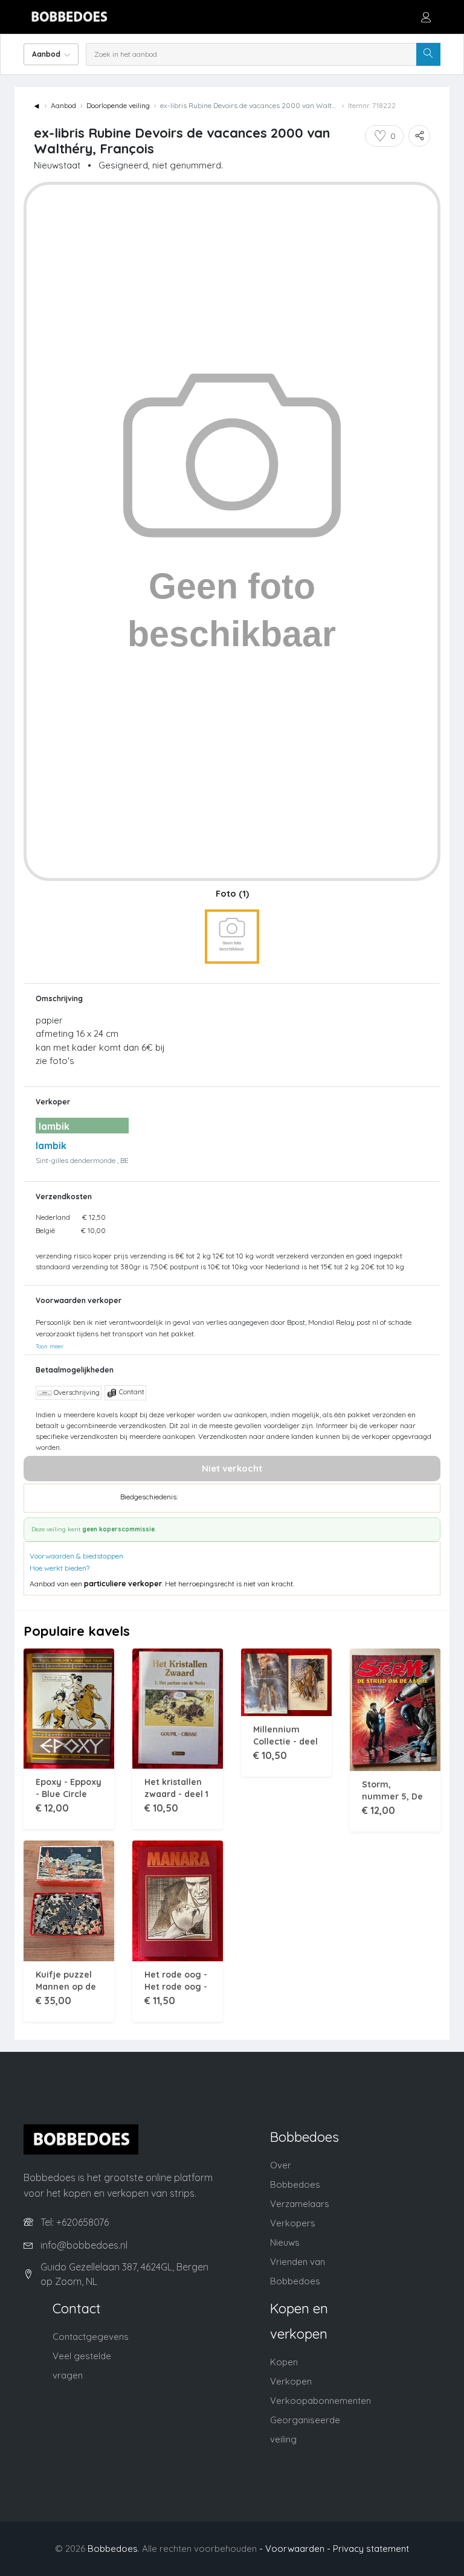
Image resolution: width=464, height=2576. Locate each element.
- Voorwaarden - (295, 2549)
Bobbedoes (113, 2549)
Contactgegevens (91, 2337)
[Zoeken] (428, 54)
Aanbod (63, 105)
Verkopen (291, 2381)
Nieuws (285, 2242)
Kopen (284, 2362)
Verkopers (293, 2223)
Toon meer (50, 1346)
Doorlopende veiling (118, 105)
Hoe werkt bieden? (60, 1568)
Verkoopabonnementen (321, 2401)
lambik (51, 1145)
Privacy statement (371, 2549)
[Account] (426, 17)
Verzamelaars (300, 2204)
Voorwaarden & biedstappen (76, 1556)
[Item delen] (419, 136)
